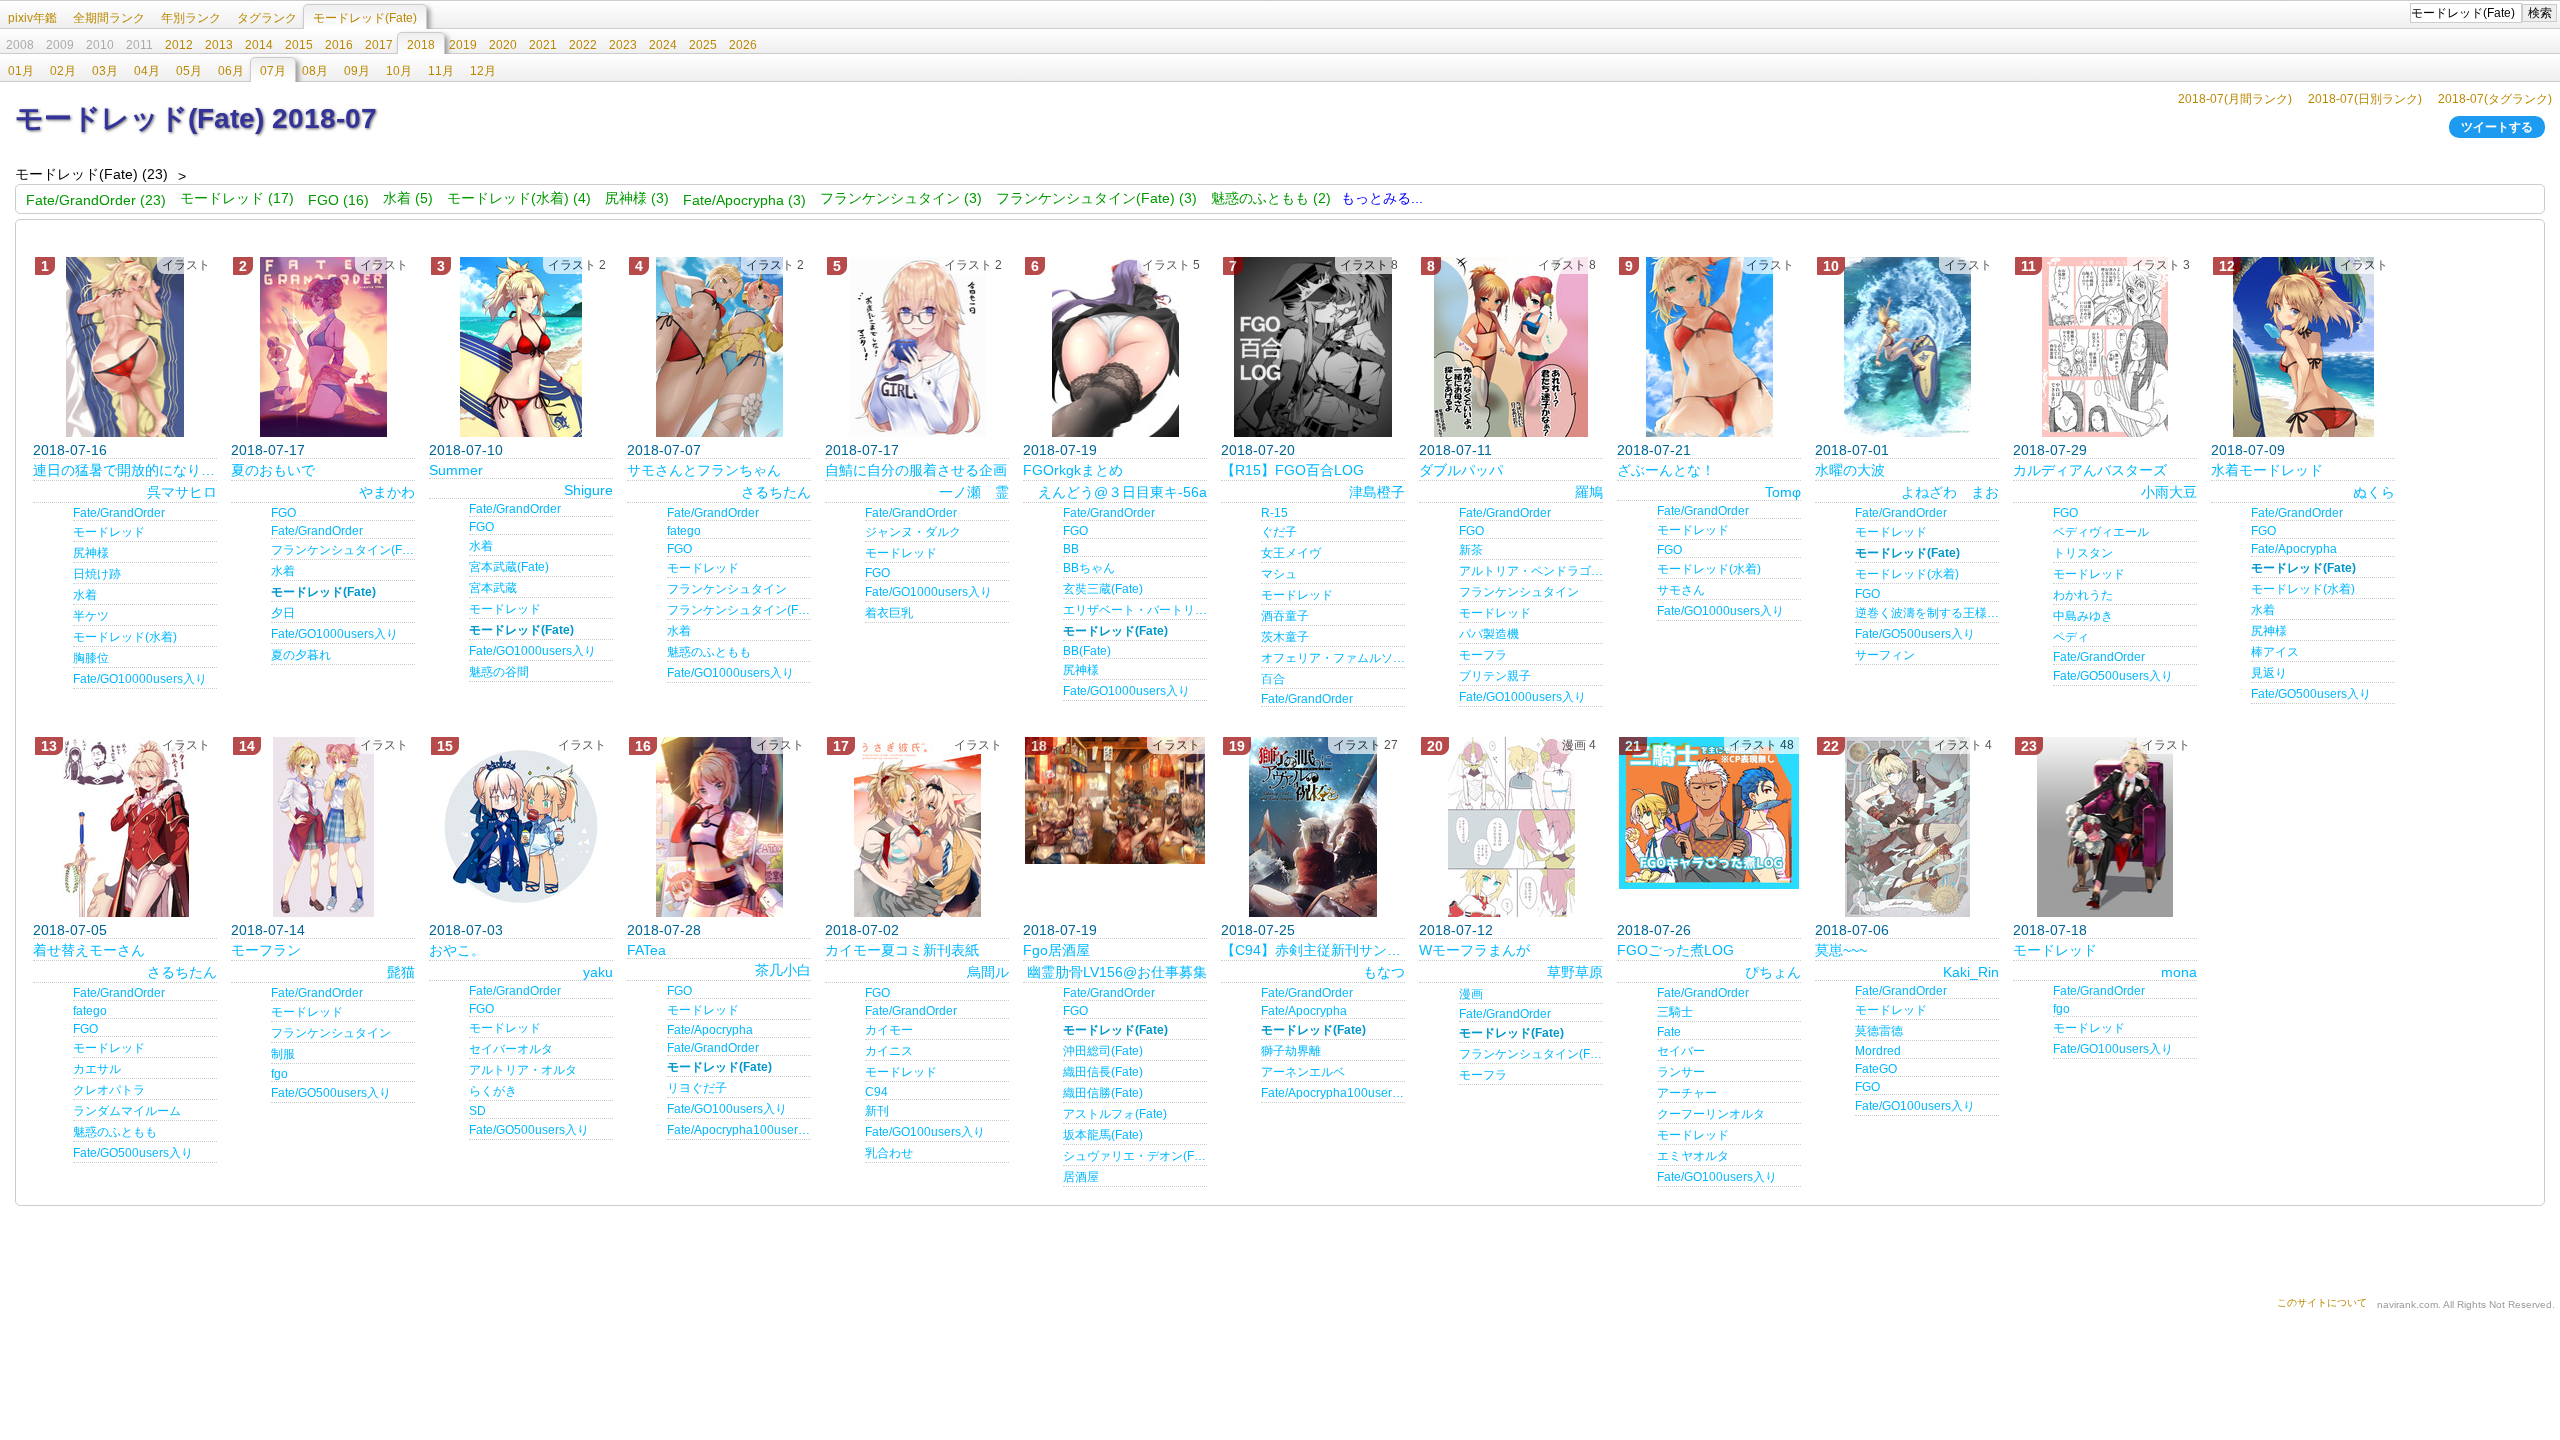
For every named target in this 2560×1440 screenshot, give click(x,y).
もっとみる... (1382, 198)
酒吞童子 (1285, 616)
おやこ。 (457, 950)
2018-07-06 (1852, 930)
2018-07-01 (1852, 450)
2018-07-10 (466, 450)
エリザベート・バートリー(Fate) (1135, 610)
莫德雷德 (1879, 1031)
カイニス (889, 1051)
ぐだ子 (1279, 532)
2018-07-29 (2050, 450)
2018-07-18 (2050, 930)
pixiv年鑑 (32, 18)
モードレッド (109, 532)
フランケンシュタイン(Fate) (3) (1096, 198)
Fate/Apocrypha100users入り (739, 1130)
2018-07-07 (664, 450)
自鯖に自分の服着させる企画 (916, 470)
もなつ (1384, 972)
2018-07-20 (1258, 450)
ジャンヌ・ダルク (913, 532)
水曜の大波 (1850, 470)
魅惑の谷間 (499, 672)
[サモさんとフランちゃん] (719, 347)
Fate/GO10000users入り (140, 679)
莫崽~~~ (1841, 950)
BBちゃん (1089, 568)
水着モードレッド (2267, 470)
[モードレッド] (2105, 827)
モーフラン (266, 950)
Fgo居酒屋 (1056, 950)
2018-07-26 (1654, 930)
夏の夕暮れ (301, 655)
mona (2179, 972)
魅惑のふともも (709, 652)
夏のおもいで (273, 470)
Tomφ (1783, 492)
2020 (503, 45)
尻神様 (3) (637, 198)
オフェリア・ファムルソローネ (1333, 658)
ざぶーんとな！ (1666, 470)
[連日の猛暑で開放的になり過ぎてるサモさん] (125, 347)
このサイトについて (2322, 1302)
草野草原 (1575, 972)
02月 (63, 71)
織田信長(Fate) (1103, 1072)
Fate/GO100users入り (727, 1109)
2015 (299, 45)
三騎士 (1675, 1012)
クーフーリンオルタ (1711, 1114)
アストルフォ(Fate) (1115, 1114)
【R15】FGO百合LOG (1292, 470)
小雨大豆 (2169, 492)
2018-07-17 (268, 450)
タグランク (267, 18)
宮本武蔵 (493, 588)
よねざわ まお (1950, 492)
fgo (279, 1074)
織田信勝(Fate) (1103, 1093)
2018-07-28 (664, 930)
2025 (703, 45)
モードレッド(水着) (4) (519, 198)
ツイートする (2497, 127)
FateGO (1876, 1069)
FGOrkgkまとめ (1073, 470)
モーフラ (1483, 655)
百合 (1273, 679)
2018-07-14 (268, 930)
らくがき (493, 1091)
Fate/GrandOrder (119, 513)
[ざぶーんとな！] (1709, 347)
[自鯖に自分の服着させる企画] (917, 347)
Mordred (1878, 1051)
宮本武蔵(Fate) (509, 567)
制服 (283, 1054)
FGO (283, 513)
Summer (456, 470)
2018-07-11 (1455, 450)
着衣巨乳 (889, 613)
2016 (339, 45)
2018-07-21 (1654, 450)
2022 (583, 45)
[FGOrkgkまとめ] (1115, 347)
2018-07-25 (1258, 930)
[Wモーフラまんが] (1511, 827)
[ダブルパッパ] (1511, 347)
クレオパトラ (109, 1090)
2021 (543, 45)
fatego (684, 531)
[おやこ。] (521, 827)
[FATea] (719, 827)
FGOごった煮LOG (1675, 950)
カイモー (889, 1030)
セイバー (1681, 1051)
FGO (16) (338, 200)
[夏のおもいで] (323, 347)
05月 (189, 71)
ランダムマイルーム (127, 1111)
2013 (219, 45)
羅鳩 (1589, 492)
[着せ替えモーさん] (125, 827)
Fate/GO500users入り (1915, 634)
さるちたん (776, 492)
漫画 (1471, 994)
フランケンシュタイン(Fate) (343, 550)
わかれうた (2083, 595)
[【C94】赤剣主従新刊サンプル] (1313, 827)
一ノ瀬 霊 (974, 492)
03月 (105, 71)
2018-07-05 (70, 930)
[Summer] (521, 347)
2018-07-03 (466, 930)
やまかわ (387, 492)
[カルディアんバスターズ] (2105, 347)
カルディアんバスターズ (2090, 470)
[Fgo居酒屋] (1115, 800)
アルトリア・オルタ (523, 1070)
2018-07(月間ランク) (2235, 99)
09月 (357, 71)
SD (477, 1111)
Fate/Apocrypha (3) (744, 200)
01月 (21, 71)
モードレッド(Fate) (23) (91, 174)
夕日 (283, 613)
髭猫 (401, 972)
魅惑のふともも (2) (1271, 198)
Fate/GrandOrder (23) (96, 200)
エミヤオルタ (1693, 1156)
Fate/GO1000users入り (334, 634)
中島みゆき (2083, 616)
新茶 (1471, 550)
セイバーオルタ (511, 1049)
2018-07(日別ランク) (2365, 99)
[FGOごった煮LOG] (1709, 813)
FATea (646, 950)
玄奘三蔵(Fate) (1103, 589)
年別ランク (191, 18)
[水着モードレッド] (2303, 347)
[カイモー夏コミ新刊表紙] (917, 827)
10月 (399, 71)
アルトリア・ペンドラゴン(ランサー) (1531, 571)
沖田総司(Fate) (1103, 1051)
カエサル (97, 1069)
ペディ (2071, 637)
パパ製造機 (1489, 634)
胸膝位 (91, 658)
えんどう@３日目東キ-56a (1122, 492)
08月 (315, 71)
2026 (743, 45)
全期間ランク (109, 18)
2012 (179, 45)
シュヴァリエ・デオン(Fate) (1135, 1156)
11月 (441, 71)
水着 (85, 595)
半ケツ (91, 616)
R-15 (1274, 513)
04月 (147, 71)
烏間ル (988, 972)
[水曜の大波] (1907, 347)
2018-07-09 (2248, 450)
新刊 (877, 1111)
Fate (1669, 1032)
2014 (259, 45)
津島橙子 (1377, 492)
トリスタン (2083, 553)
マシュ (1279, 574)
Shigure (588, 490)
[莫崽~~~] (1907, 827)
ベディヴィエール (2101, 532)
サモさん (1681, 590)
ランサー (1681, 1072)
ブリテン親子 (1495, 676)
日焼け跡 (97, 574)
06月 (231, 71)
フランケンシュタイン (727, 589)
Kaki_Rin (1971, 972)
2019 (463, 45)
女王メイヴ (1291, 553)
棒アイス (2275, 652)
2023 (623, 45)
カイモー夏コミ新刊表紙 (902, 950)
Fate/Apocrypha (2294, 549)
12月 (483, 71)
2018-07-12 (1456, 930)
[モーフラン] (323, 827)
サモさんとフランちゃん (704, 470)
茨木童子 (1285, 637)
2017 (379, 45)
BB (1071, 549)
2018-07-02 (862, 930)
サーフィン (1885, 655)
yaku (598, 972)
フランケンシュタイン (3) (901, 198)
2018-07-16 (70, 450)
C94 (876, 1092)
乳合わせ (889, 1153)
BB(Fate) (1087, 651)
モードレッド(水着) (125, 637)
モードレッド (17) (237, 198)
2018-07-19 (1060, 450)
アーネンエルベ (1303, 1072)
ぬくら (2374, 492)
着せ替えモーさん (89, 950)
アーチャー (1687, 1093)
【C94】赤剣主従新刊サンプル (1313, 950)
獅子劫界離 (1291, 1051)
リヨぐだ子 (697, 1088)
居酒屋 (1081, 1177)
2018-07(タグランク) (2495, 99)
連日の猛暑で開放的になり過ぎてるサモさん (125, 470)
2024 (663, 45)
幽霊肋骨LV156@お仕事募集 (1117, 972)
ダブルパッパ (1461, 470)
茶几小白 (783, 970)
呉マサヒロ (182, 492)
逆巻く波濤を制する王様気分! (1927, 613)
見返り (2269, 673)
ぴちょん (1773, 972)
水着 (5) (408, 198)
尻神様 (91, 553)
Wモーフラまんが (1474, 950)
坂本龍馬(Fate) (1103, 1135)
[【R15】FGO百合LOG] (1313, 347)
